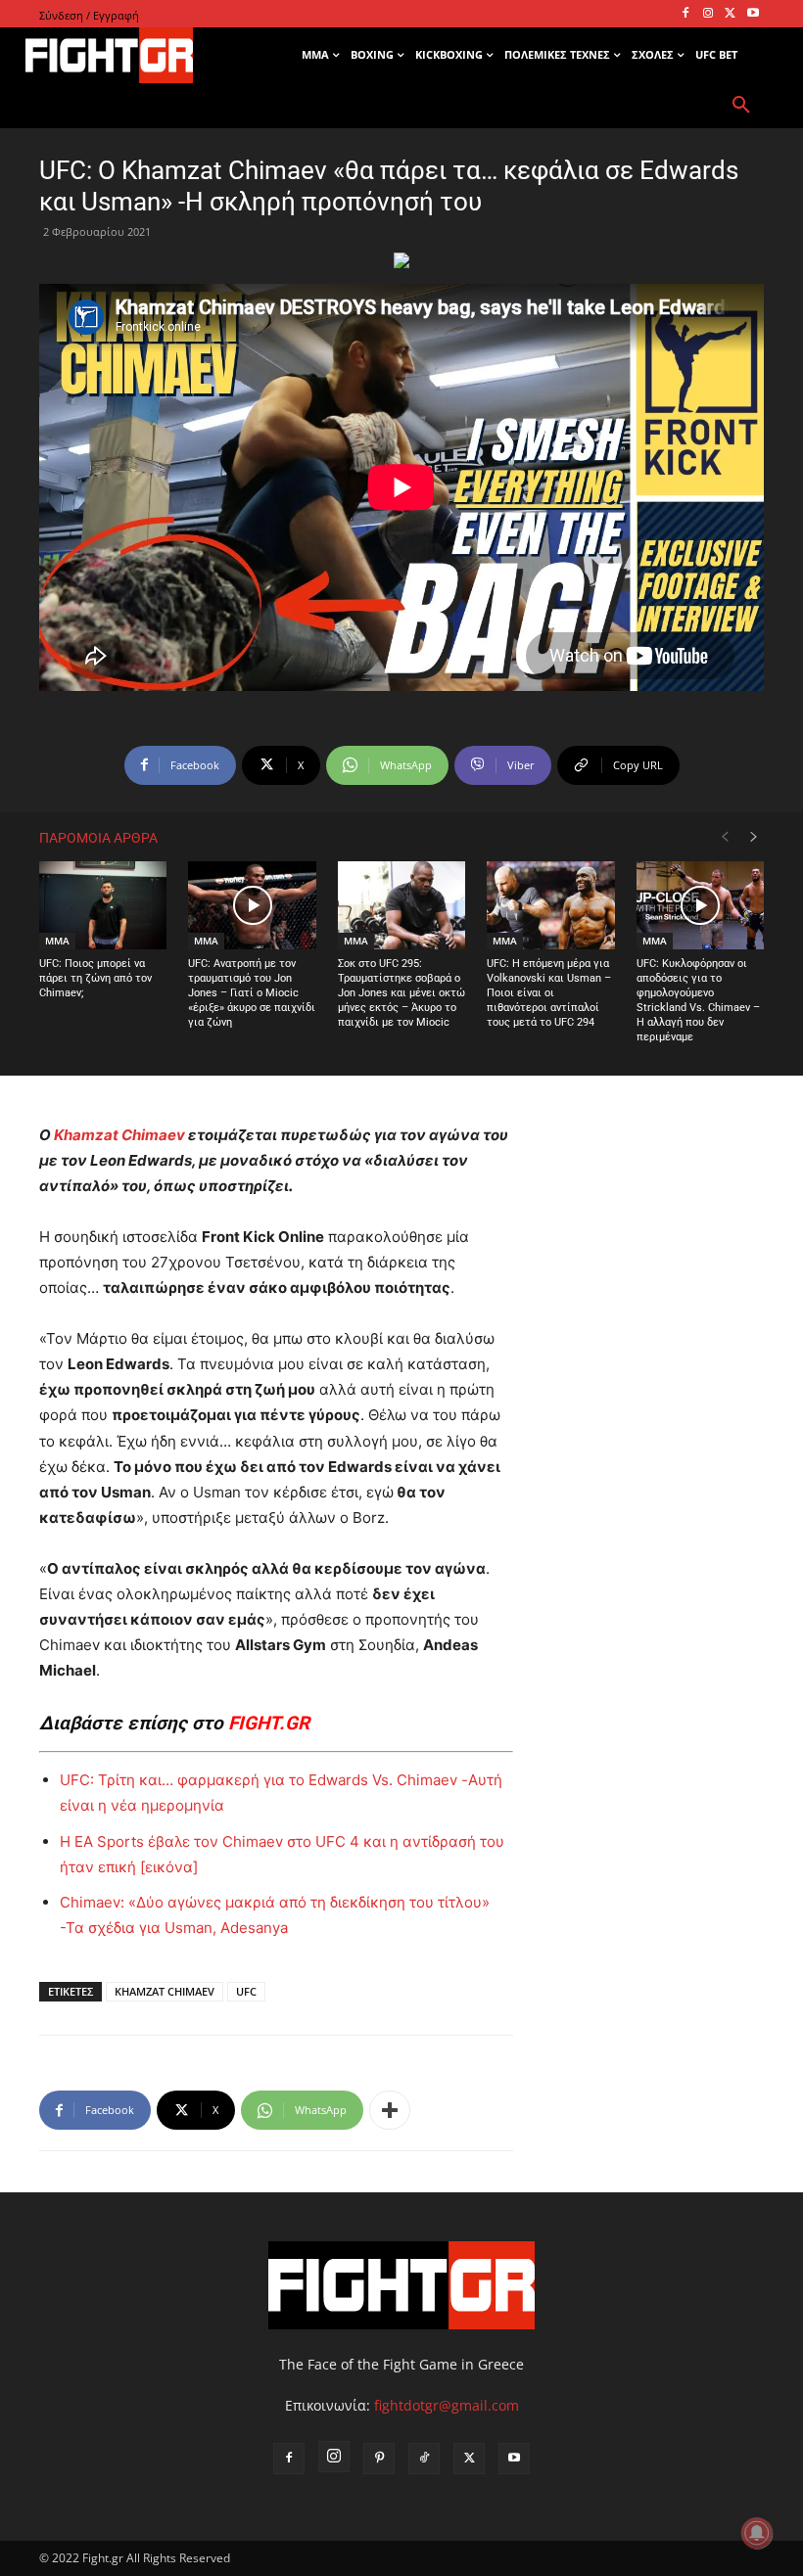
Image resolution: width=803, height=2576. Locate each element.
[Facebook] (686, 14)
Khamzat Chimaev (119, 1135)
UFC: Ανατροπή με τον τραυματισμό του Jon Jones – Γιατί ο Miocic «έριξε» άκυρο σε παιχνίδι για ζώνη (252, 993)
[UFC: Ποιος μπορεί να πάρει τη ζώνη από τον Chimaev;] (103, 905)
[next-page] (754, 837)
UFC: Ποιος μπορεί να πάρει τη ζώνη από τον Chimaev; (95, 978)
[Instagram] (709, 14)
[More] (390, 2110)
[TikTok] (424, 2459)
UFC (246, 1991)
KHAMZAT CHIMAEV (165, 1991)
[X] (730, 14)
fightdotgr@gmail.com (447, 2405)
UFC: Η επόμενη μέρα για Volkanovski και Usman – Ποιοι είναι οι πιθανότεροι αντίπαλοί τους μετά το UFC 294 (549, 993)
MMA (57, 941)
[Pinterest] (379, 2459)
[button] (741, 106)
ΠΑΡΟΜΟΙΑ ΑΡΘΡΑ (98, 838)
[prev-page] (725, 837)
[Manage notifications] (757, 2533)
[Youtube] (753, 14)
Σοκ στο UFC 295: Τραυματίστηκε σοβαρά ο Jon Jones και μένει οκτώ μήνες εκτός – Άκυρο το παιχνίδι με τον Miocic (401, 993)
